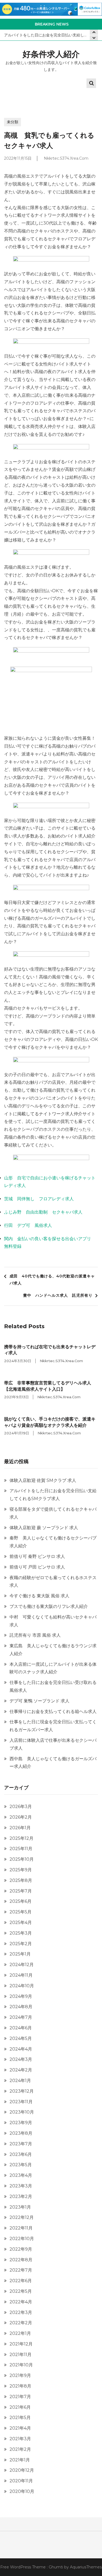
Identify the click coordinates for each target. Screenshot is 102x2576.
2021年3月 (20, 2439)
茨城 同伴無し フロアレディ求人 (39, 1199)
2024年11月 (21, 1975)
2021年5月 (20, 2418)
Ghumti (56, 2567)
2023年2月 (21, 2196)
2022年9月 (21, 2249)
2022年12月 (22, 2217)
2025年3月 (21, 1933)
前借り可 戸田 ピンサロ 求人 (37, 1567)
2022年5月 (21, 2291)
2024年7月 (21, 2017)
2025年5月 (21, 1912)
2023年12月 (22, 2091)
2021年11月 (21, 2355)
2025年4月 (21, 1922)
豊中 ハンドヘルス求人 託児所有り (58, 1295)
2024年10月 (22, 1986)
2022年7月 (21, 2270)
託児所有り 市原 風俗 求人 (35, 1635)
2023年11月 (21, 2102)
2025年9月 (21, 1870)
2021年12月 (21, 2344)
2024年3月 (21, 2059)
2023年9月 (21, 2123)
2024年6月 (21, 2028)
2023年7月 (21, 2144)
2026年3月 (21, 1807)
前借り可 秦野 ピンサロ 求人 (37, 1556)
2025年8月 (21, 1880)
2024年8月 (21, 2007)
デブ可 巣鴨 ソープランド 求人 (39, 1701)
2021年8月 (20, 2386)
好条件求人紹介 (51, 54)
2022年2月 (21, 2323)
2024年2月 (21, 2070)
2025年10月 (22, 1859)
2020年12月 (22, 2470)
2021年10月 (21, 2365)
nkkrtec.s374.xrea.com (66, 158)
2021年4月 (20, 2428)
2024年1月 (20, 2081)
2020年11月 (21, 2481)
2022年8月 (21, 2260)
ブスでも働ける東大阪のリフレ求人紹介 (49, 1606)
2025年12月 (21, 1838)
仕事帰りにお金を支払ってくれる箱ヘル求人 (53, 1711)
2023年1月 (20, 2207)
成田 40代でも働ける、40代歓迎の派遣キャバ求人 (52, 1280)
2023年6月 (21, 2154)
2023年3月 (21, 2186)
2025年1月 (20, 1954)
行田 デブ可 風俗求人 (28, 1225)
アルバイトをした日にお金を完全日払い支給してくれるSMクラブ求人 (51, 35)
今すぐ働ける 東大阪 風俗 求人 (39, 1596)
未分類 (13, 122)
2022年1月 (20, 2333)
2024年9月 (21, 1996)
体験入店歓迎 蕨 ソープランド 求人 (44, 1528)
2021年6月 (20, 2407)
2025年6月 (21, 1901)
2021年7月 (20, 2397)
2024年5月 (21, 2038)
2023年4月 (21, 2175)
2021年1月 (20, 2460)
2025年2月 (21, 1944)
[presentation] (94, 38)
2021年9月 (20, 2375)
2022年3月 (21, 2312)
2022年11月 (21, 2228)
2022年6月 (21, 2281)
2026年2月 (21, 1817)
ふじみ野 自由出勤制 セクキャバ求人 (43, 1212)
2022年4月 (21, 2302)
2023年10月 (22, 2112)
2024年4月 (21, 2049)
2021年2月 (20, 2449)
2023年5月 (21, 2165)
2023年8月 (21, 2133)
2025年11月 (21, 1849)
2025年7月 (21, 1891)
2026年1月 (20, 1828)
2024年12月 (22, 1965)
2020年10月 (22, 2491)
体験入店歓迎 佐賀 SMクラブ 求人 (43, 1480)
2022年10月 (22, 2239)
